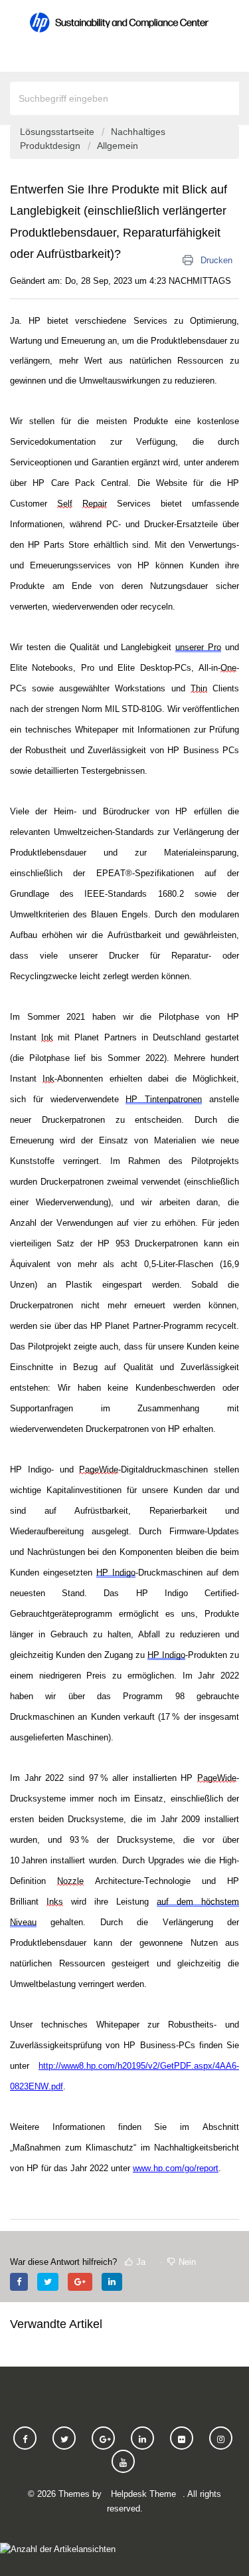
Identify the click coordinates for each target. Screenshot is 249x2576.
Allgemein (118, 146)
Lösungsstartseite (58, 132)
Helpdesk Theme (143, 2494)
